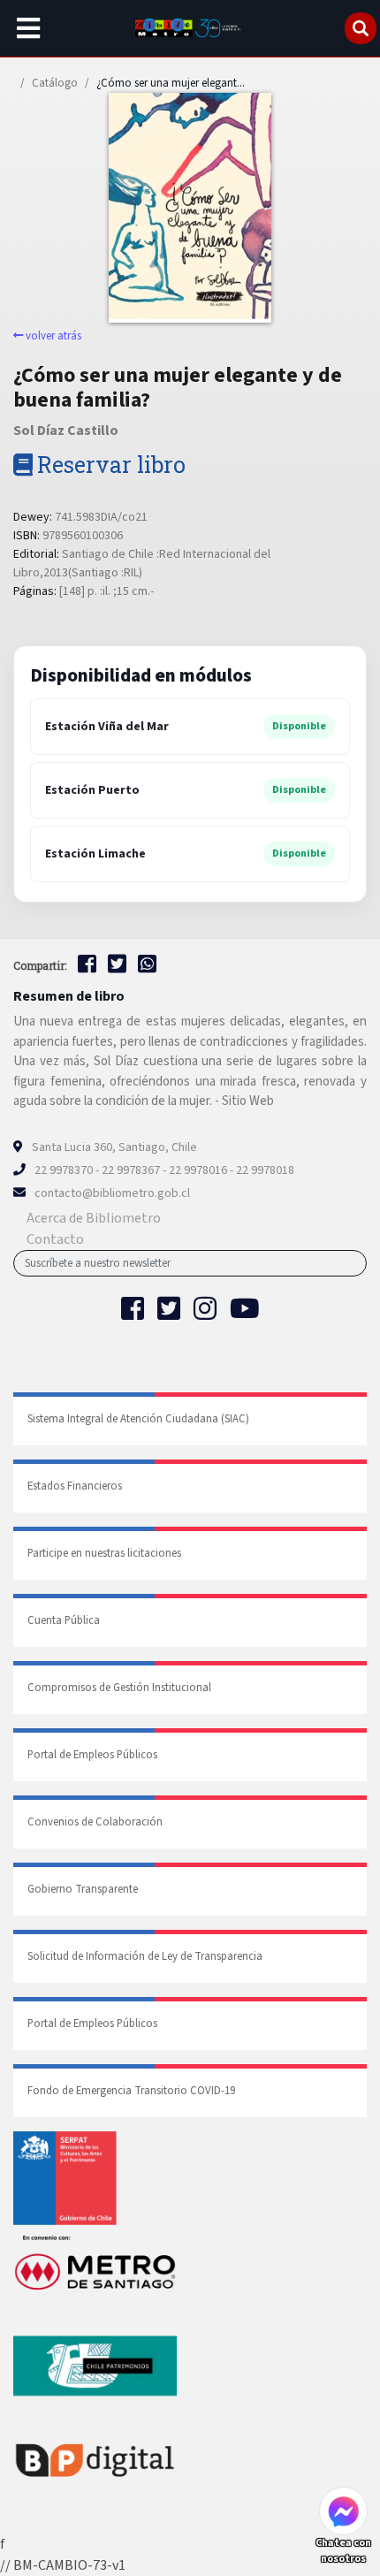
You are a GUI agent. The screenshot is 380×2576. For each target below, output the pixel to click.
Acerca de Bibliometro (94, 1218)
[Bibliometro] (190, 28)
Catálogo (55, 83)
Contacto (55, 1239)
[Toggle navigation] (28, 28)
